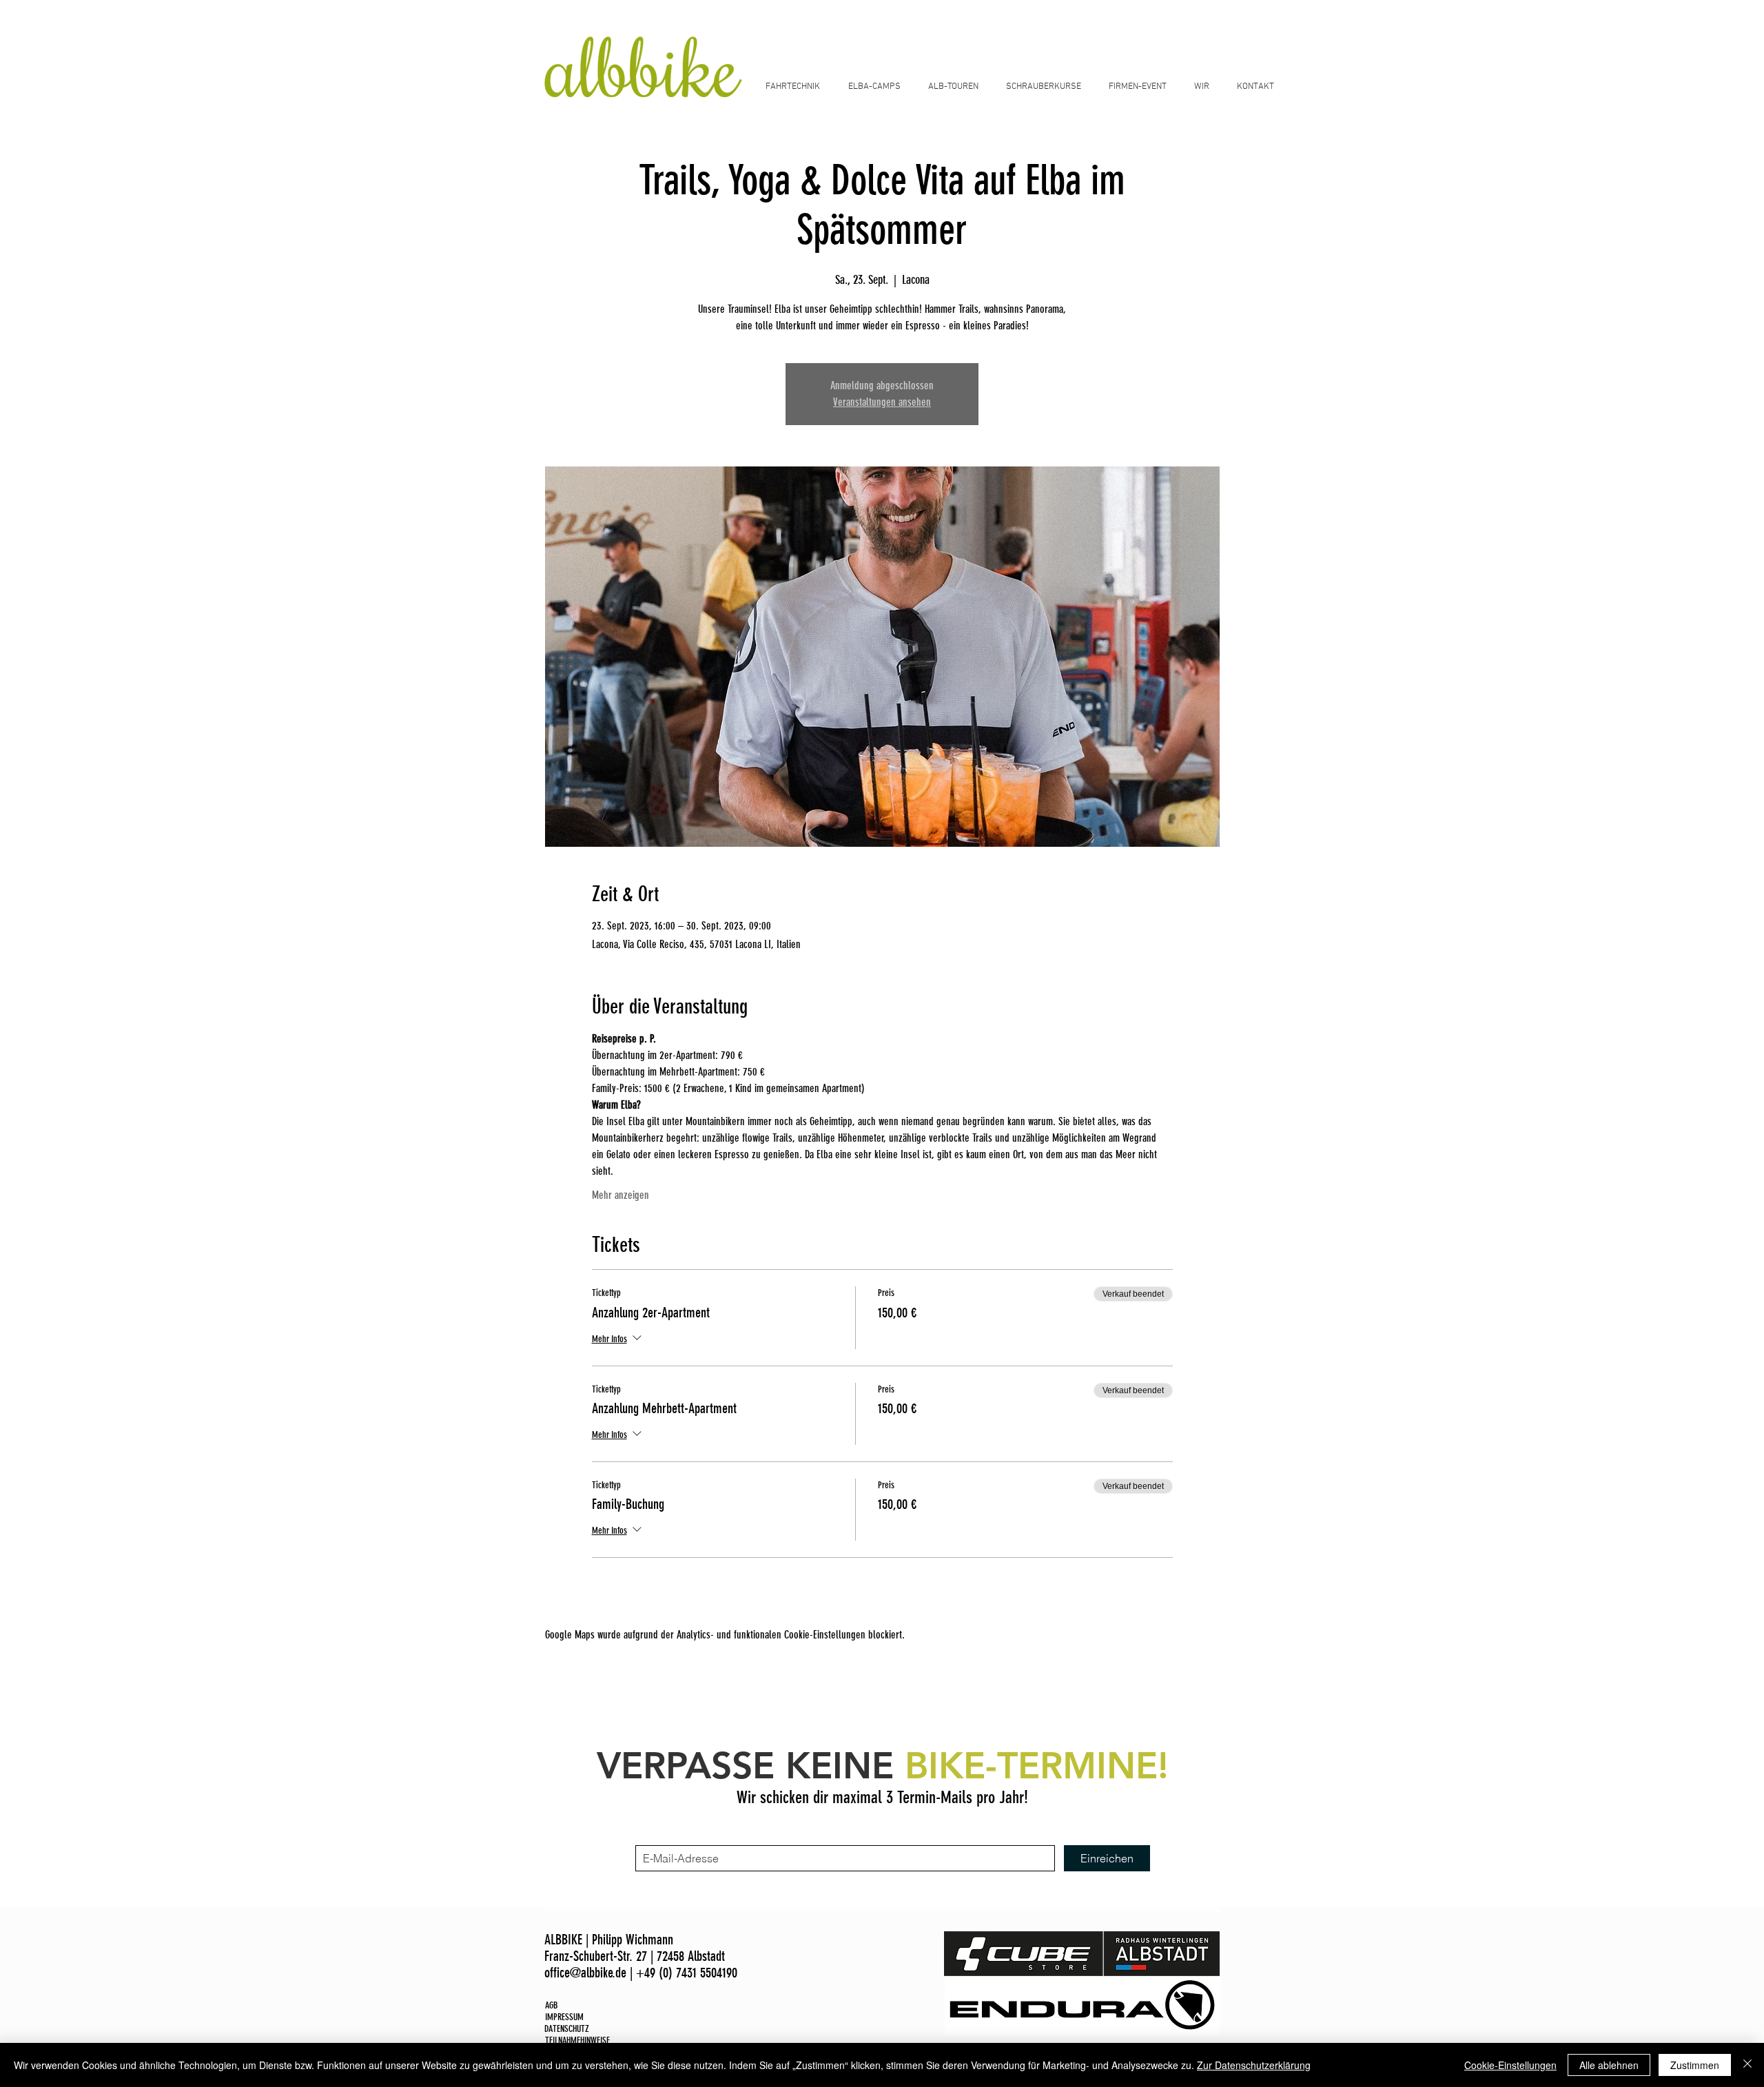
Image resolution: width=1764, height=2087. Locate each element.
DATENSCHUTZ (567, 2029)
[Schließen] (1747, 2065)
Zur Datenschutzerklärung (1254, 2065)
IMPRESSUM (564, 2017)
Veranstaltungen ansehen (882, 402)
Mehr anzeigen (621, 1195)
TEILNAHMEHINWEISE (577, 2040)
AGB (551, 2005)
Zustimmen (1695, 2065)
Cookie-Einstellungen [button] (1510, 2065)
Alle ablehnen (1609, 2065)
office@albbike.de (585, 1973)
